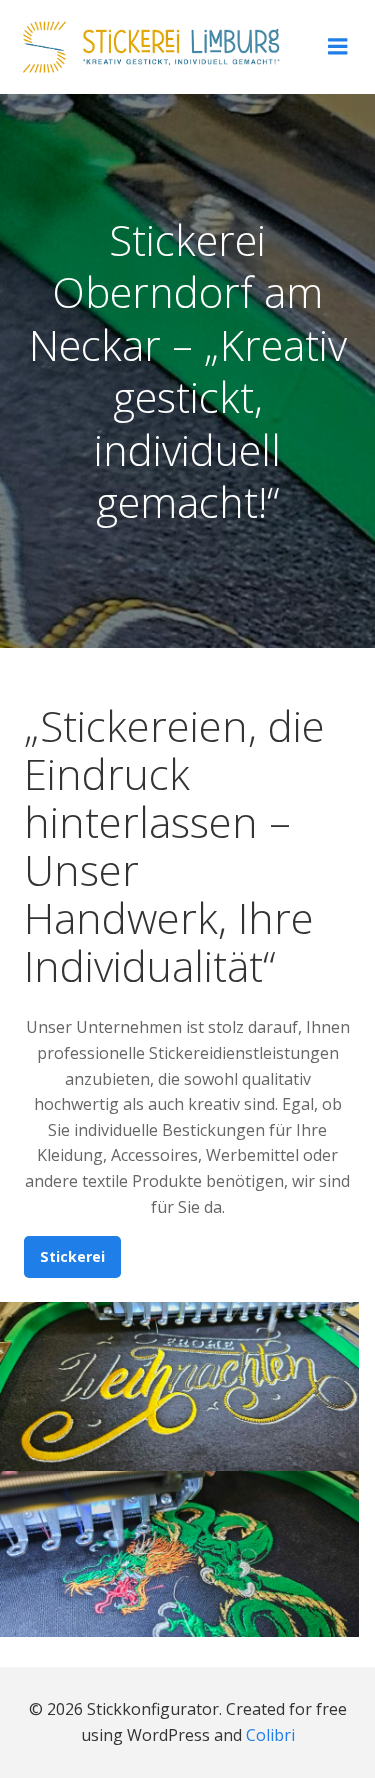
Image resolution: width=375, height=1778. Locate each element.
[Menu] (338, 47)
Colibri (270, 1735)
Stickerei (72, 1256)
